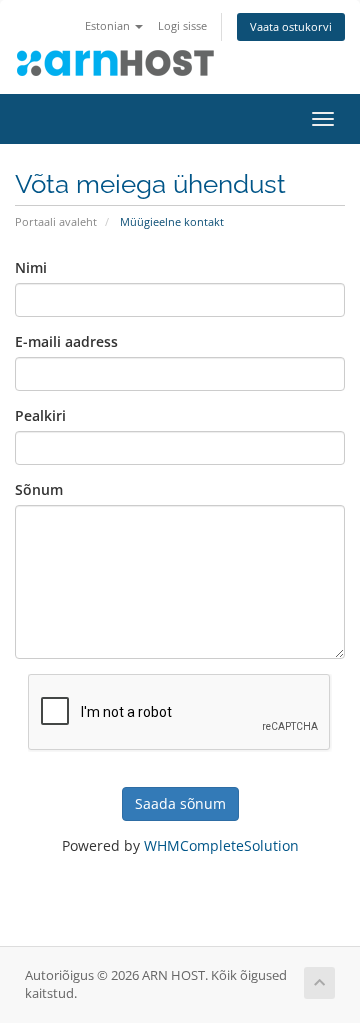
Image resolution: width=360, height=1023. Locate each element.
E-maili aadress (66, 341)
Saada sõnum (180, 803)
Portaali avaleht (56, 221)
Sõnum (39, 489)
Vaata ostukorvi (291, 26)
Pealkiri (40, 415)
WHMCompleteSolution (221, 845)
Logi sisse (182, 25)
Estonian (109, 25)
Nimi (31, 267)
